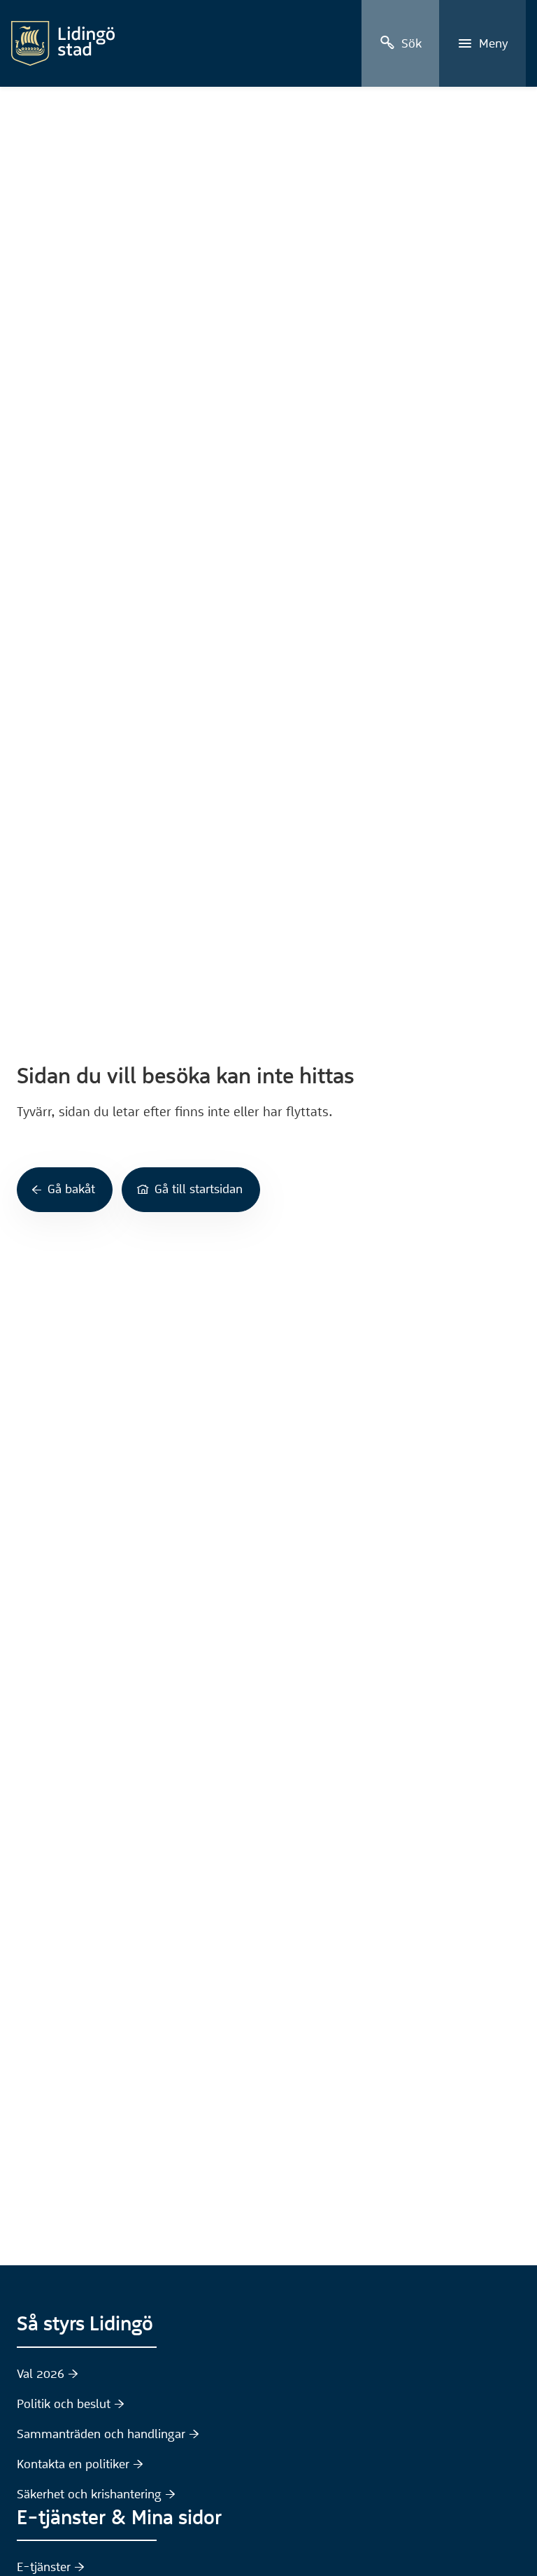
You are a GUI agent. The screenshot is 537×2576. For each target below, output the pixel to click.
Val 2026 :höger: (48, 2374)
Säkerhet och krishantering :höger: (96, 2494)
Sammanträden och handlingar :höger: (108, 2434)
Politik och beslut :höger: (71, 2404)
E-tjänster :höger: (51, 2567)
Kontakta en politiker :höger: (80, 2464)
